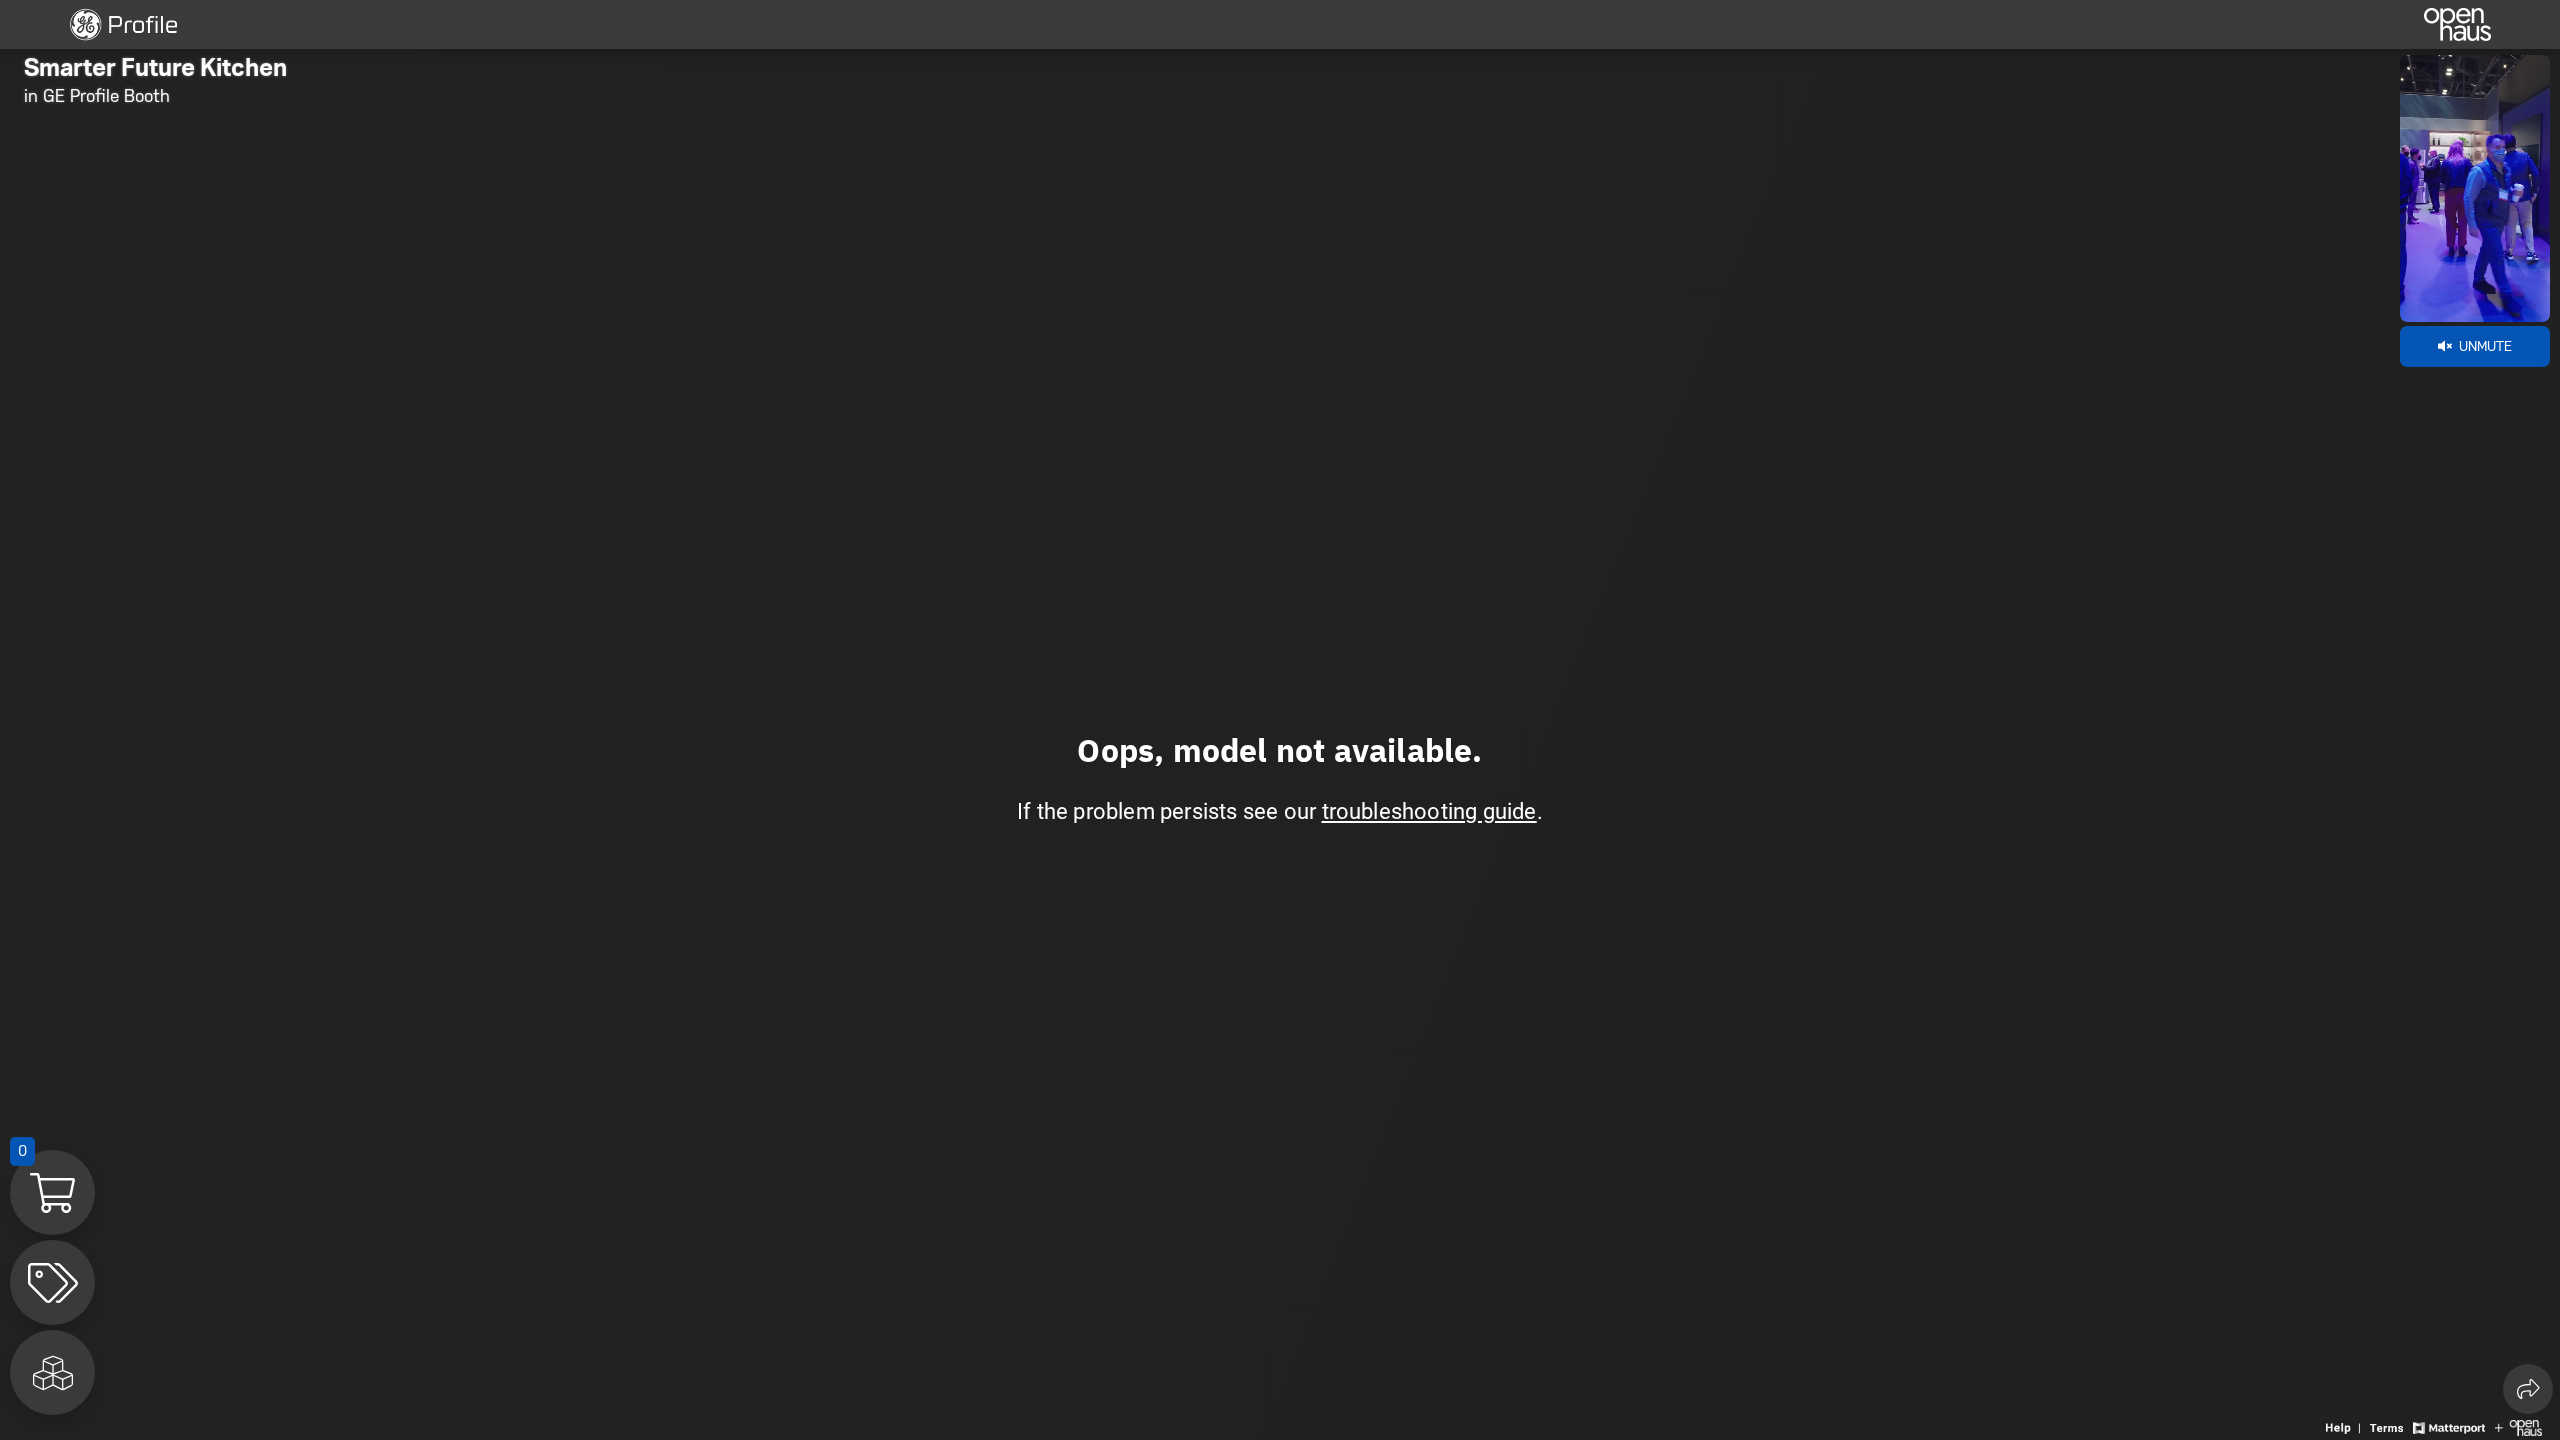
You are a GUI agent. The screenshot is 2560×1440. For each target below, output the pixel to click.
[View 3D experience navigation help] (2345, 1426)
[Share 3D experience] (2528, 1389)
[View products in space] (52, 1282)
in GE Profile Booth (97, 96)
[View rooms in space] (52, 1372)
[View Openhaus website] (2518, 1426)
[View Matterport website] (2448, 1426)
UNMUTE (2483, 346)
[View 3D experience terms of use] (2389, 1426)
